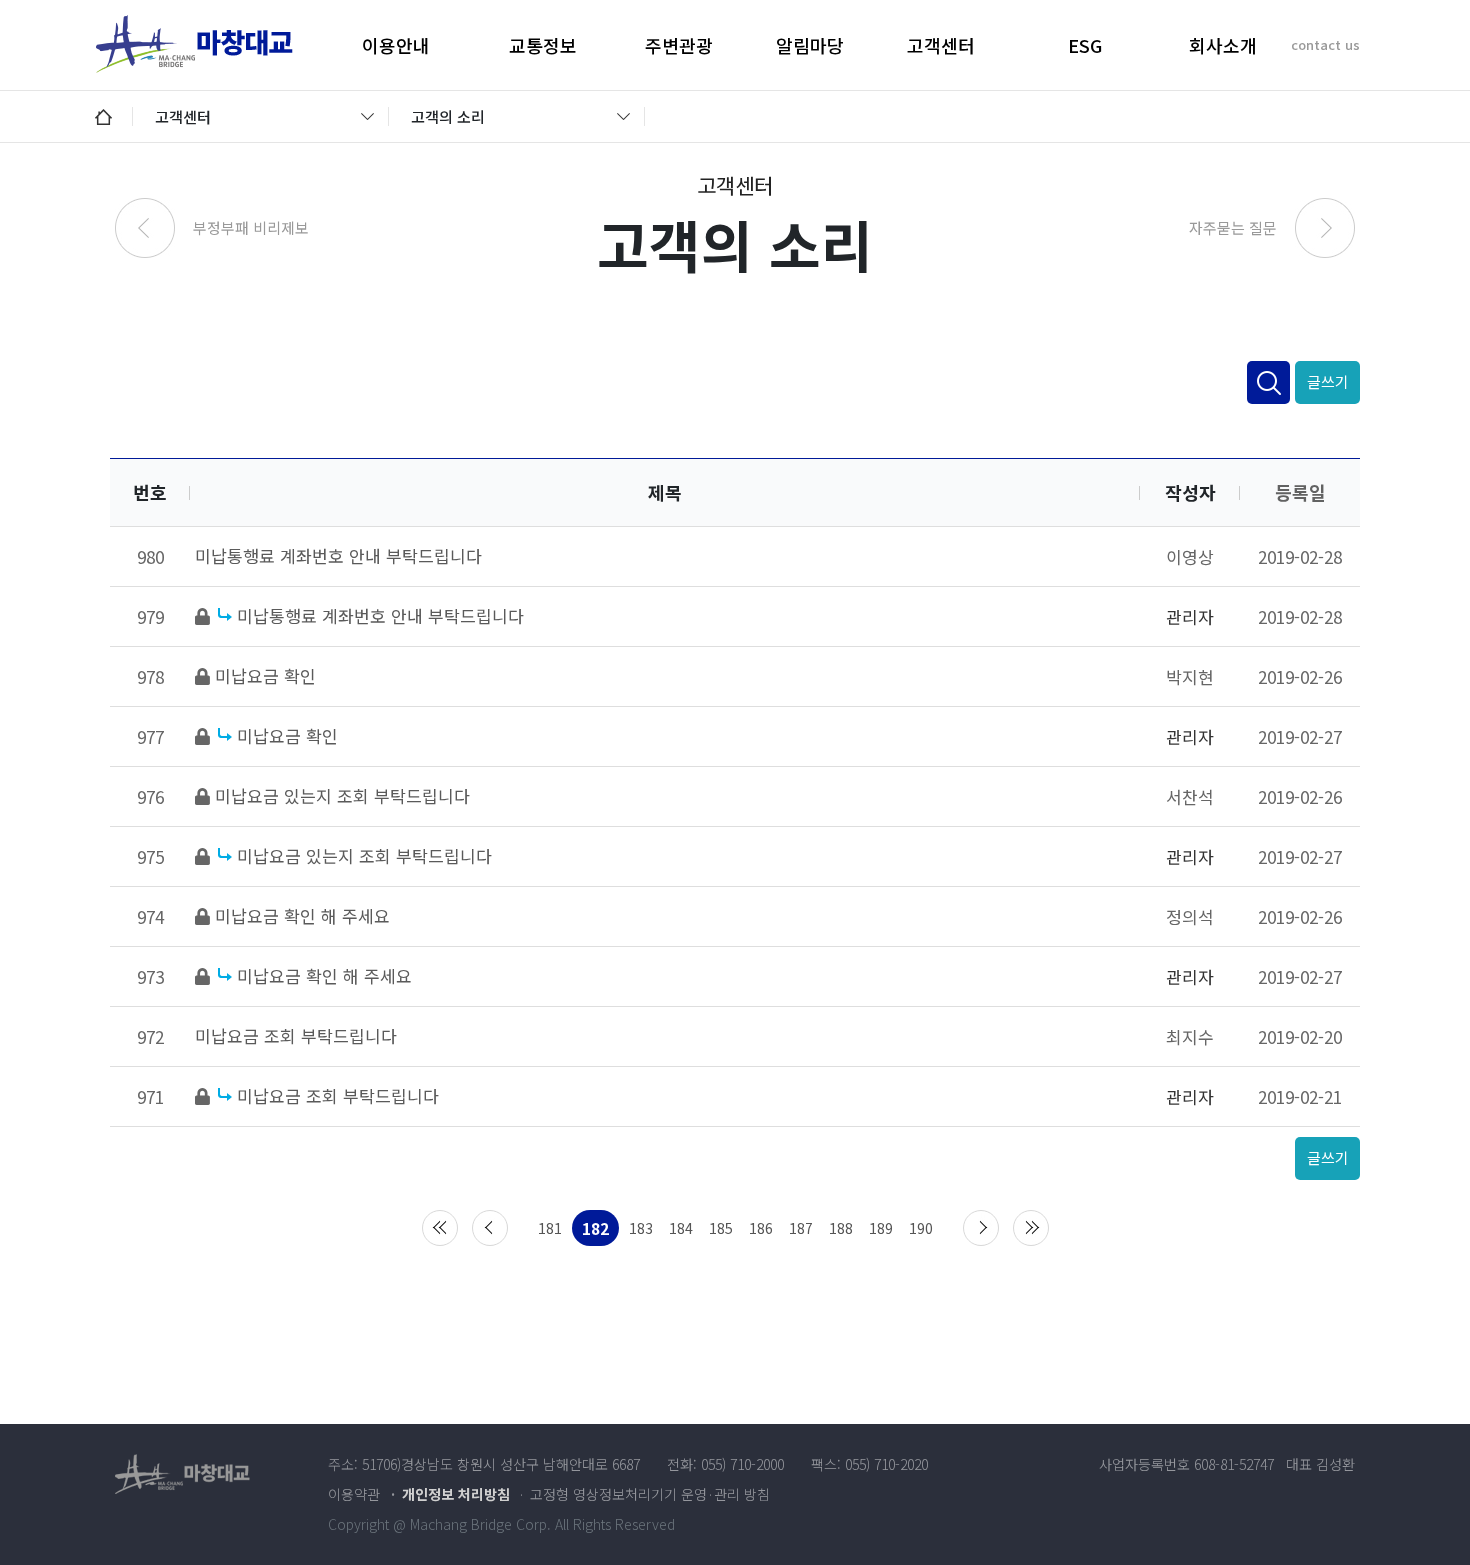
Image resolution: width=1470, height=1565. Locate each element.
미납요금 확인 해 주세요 (302, 915)
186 (761, 1228)
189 (881, 1228)
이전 (490, 1228)
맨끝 (1031, 1228)
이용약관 (354, 1494)
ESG (1085, 45)
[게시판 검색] (1268, 382)
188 (841, 1228)
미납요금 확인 (265, 675)
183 (641, 1228)
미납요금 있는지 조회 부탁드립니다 (342, 795)
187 (801, 1228)
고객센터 (941, 45)
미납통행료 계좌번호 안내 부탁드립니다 (338, 555)
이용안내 (396, 45)
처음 (440, 1228)
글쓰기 (1328, 381)
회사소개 (1223, 45)
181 (550, 1228)
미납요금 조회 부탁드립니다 (296, 1035)
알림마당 (810, 45)
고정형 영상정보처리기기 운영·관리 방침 (650, 1494)
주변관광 (679, 45)
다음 (981, 1228)
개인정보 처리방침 (456, 1494)
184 (681, 1228)
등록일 (1300, 492)
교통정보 (543, 45)
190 (921, 1228)
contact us (1325, 44)
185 (721, 1228)
